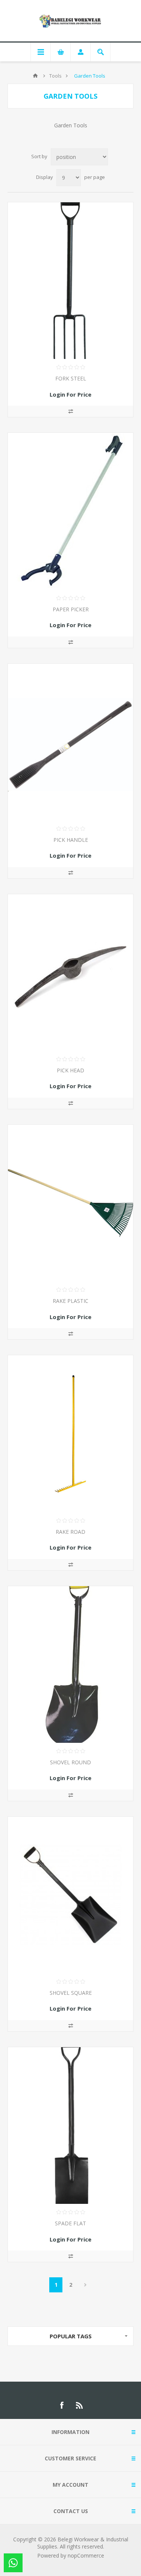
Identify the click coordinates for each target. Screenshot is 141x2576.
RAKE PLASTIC (70, 1301)
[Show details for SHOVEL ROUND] (70, 1664)
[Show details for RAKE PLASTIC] (70, 1203)
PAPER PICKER (71, 609)
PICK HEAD (70, 1070)
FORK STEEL (71, 378)
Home (35, 76)
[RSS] (80, 2405)
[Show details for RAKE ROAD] (70, 1434)
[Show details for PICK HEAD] (70, 973)
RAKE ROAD (70, 1532)
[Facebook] (62, 2405)
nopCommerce (86, 2555)
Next (85, 2285)
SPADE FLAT (70, 2223)
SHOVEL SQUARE (71, 1993)
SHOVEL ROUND (70, 1762)
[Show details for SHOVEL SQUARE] (70, 1895)
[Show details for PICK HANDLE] (70, 742)
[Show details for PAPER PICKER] (70, 511)
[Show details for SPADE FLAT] (70, 2126)
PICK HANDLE (71, 840)
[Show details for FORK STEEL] (70, 281)
